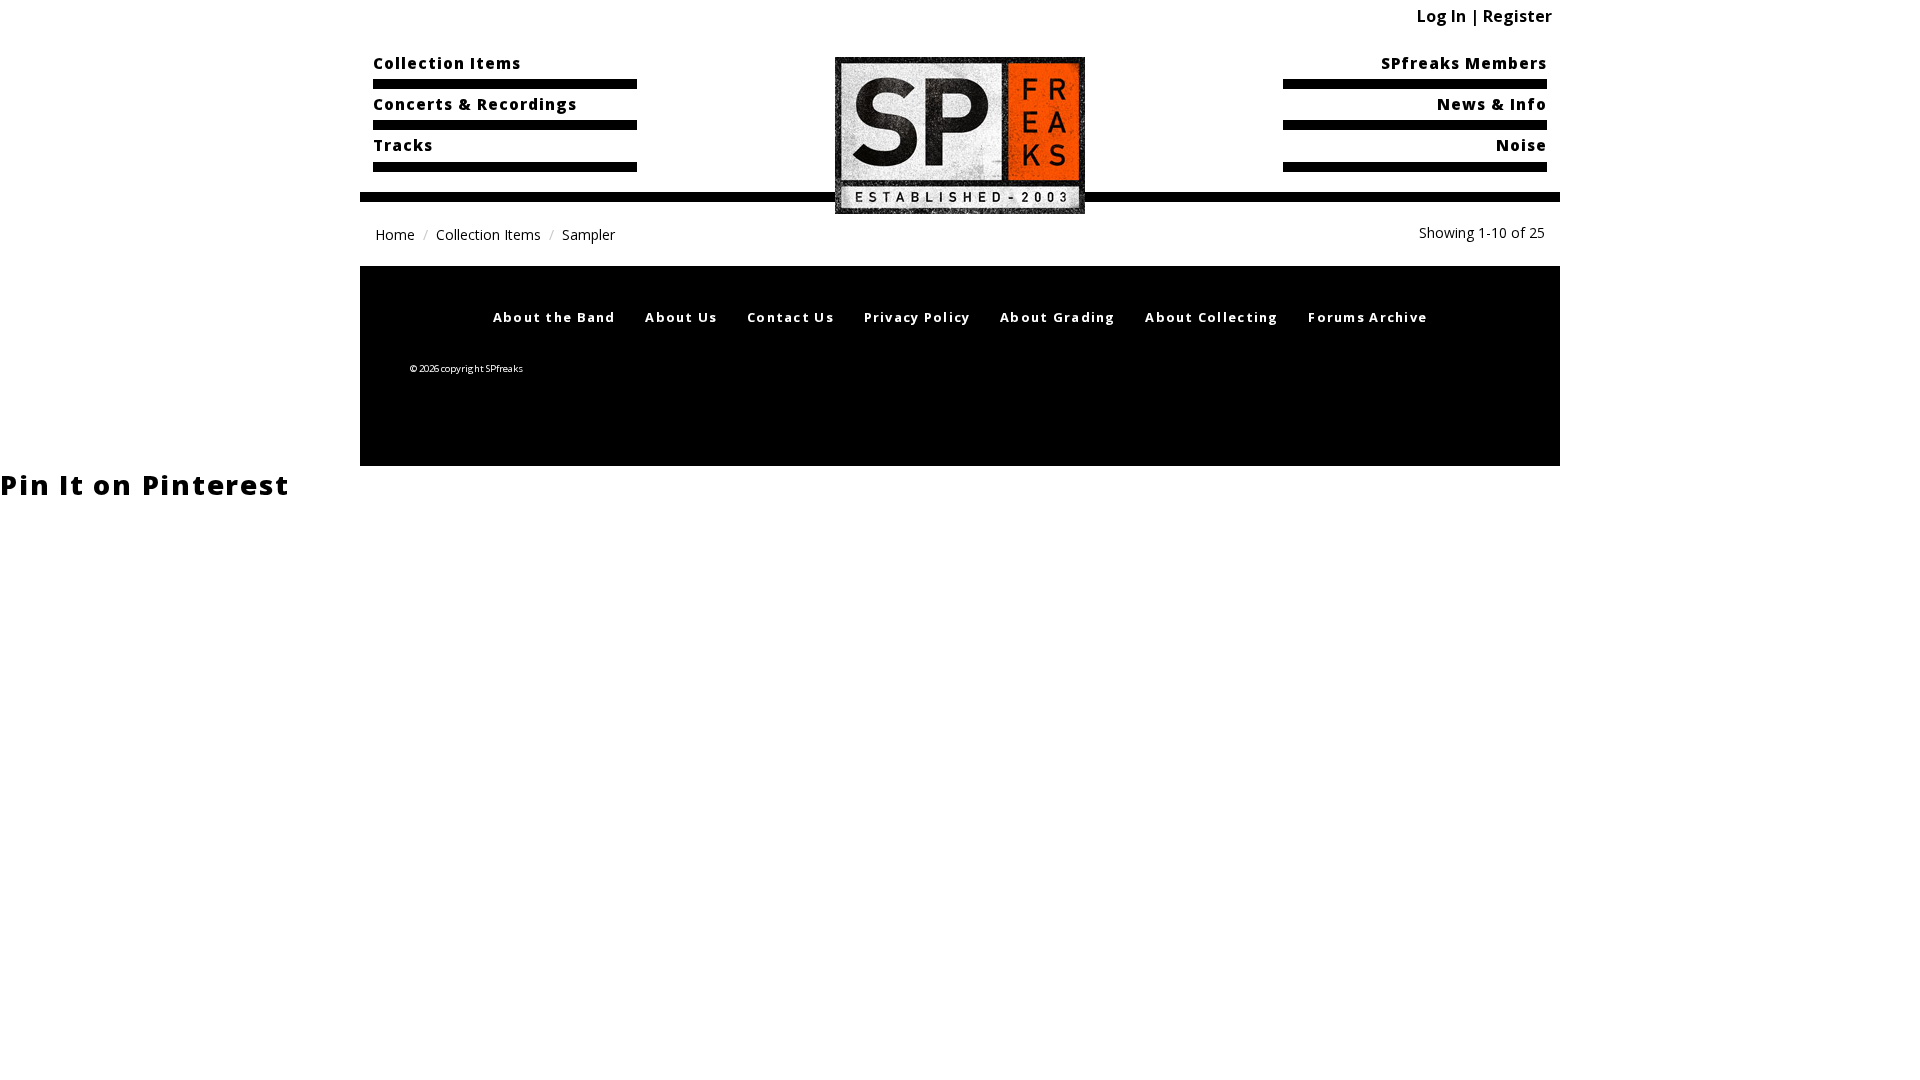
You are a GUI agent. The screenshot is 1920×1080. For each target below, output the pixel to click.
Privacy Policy (917, 317)
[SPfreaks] (960, 134)
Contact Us (790, 317)
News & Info (1492, 104)
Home (395, 234)
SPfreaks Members (1464, 63)
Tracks (403, 145)
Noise (1521, 145)
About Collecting (1211, 317)
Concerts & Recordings (475, 104)
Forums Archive (1367, 317)
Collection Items (447, 63)
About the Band (554, 317)
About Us (681, 317)
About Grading (1058, 317)
